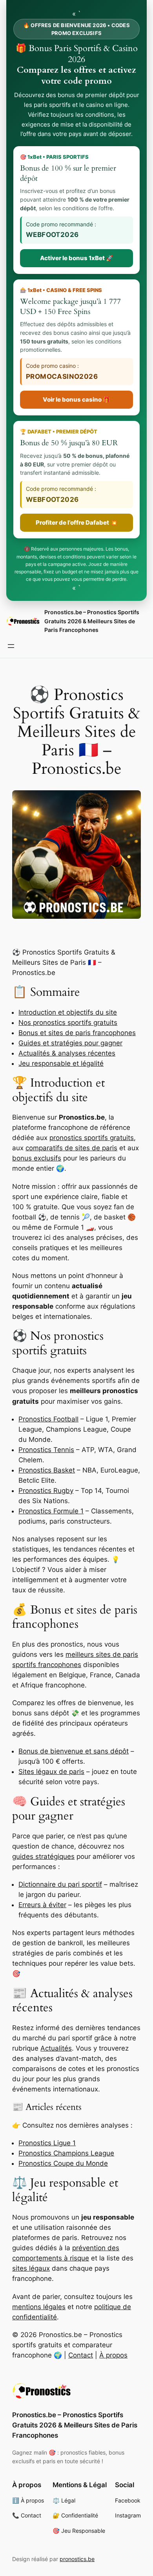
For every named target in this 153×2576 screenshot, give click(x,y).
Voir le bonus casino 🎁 (76, 399)
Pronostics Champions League (66, 2153)
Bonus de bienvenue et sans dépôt (74, 1751)
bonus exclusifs (37, 1158)
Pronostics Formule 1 (51, 1511)
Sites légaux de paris (51, 1772)
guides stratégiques (43, 1856)
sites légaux (31, 2268)
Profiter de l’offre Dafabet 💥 (77, 522)
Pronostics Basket (47, 1470)
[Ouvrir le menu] (11, 646)
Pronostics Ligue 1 (47, 2143)
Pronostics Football (48, 1419)
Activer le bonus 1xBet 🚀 (77, 258)
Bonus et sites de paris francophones (77, 1033)
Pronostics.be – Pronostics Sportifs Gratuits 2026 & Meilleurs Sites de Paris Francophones (92, 621)
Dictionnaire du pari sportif (60, 1884)
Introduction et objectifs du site (68, 1012)
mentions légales (39, 2307)
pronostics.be (77, 2559)
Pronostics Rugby (46, 1491)
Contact (81, 2355)
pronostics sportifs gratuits (92, 1138)
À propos (113, 2355)
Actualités (56, 2048)
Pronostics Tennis (46, 1450)
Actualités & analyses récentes (67, 1053)
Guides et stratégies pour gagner (70, 1043)
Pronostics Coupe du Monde (63, 2163)
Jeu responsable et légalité (61, 1063)
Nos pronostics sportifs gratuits (68, 1023)
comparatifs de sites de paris (71, 1148)
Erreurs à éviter (42, 1905)
